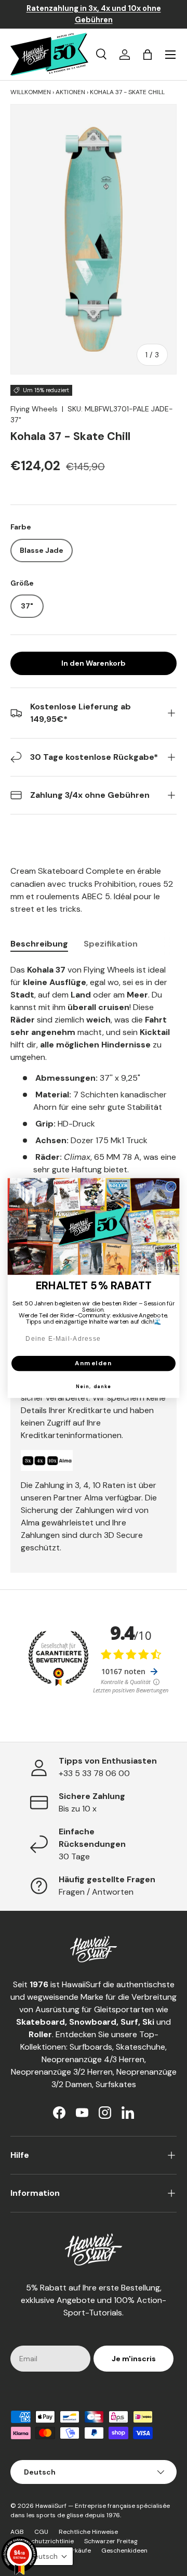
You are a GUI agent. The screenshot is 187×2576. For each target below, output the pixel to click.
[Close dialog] (171, 1187)
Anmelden (94, 1363)
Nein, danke (94, 1387)
